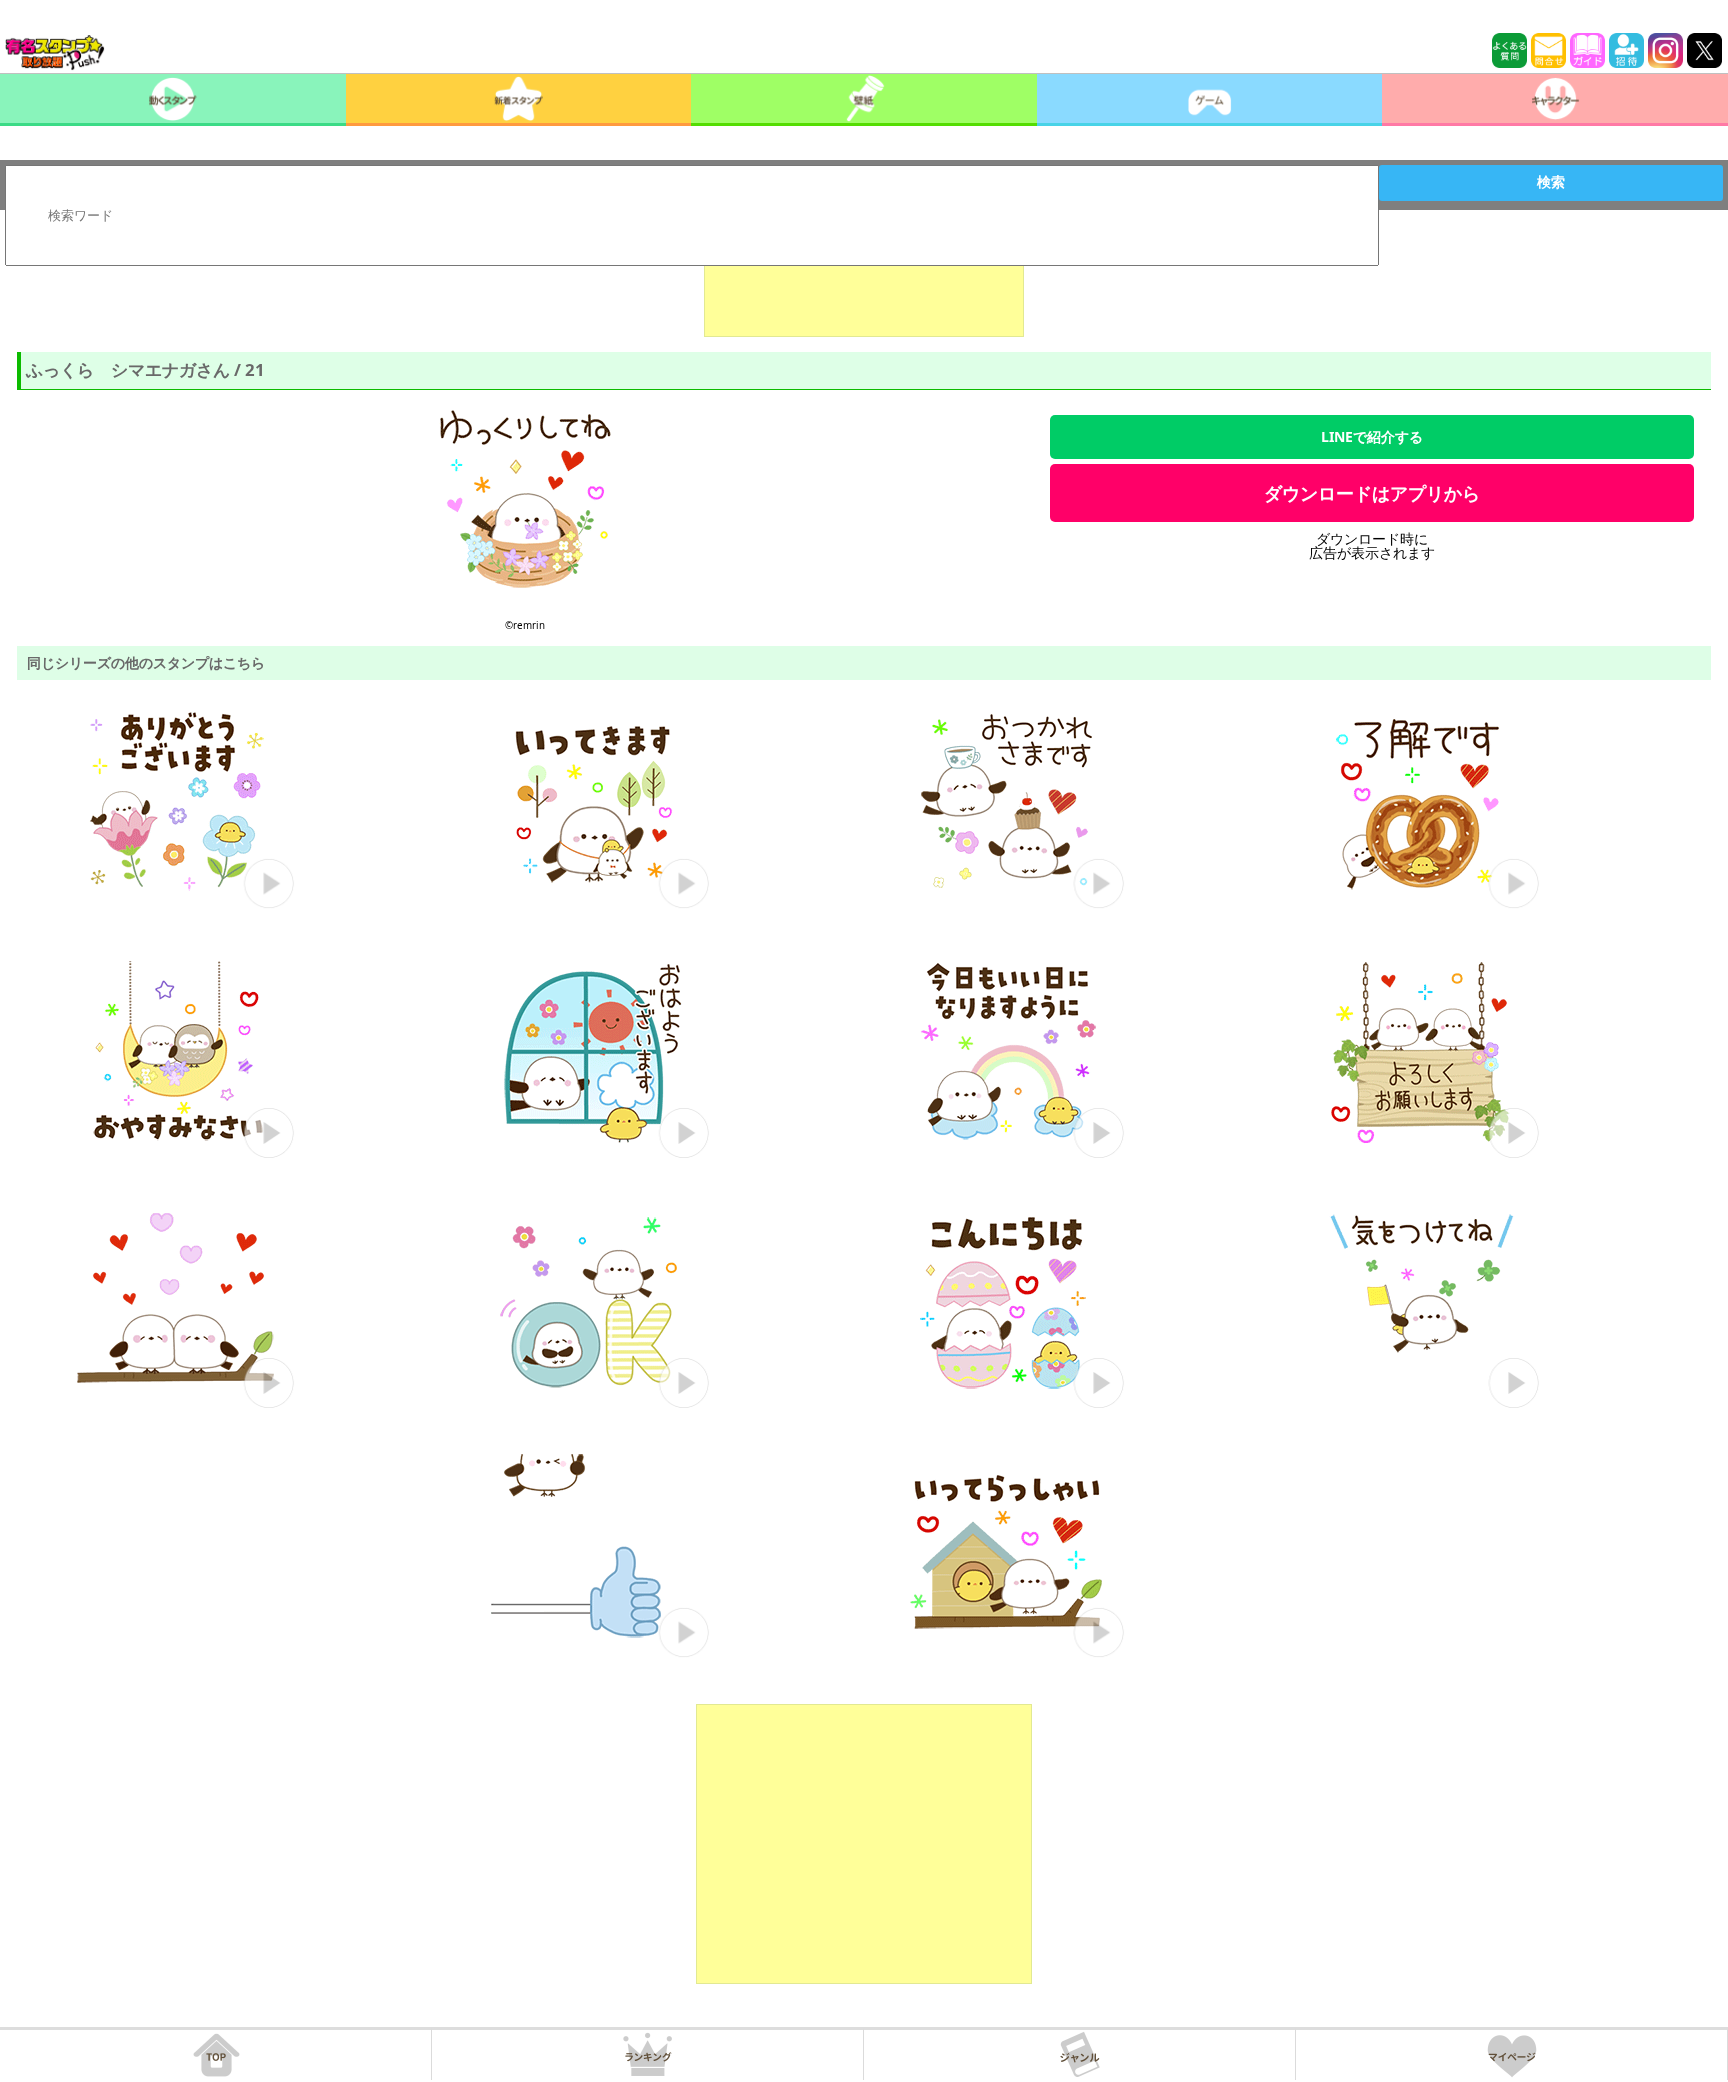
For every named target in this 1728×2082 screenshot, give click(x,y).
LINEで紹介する (1372, 436)
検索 (1551, 182)
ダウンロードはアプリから (1372, 493)
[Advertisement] (864, 287)
